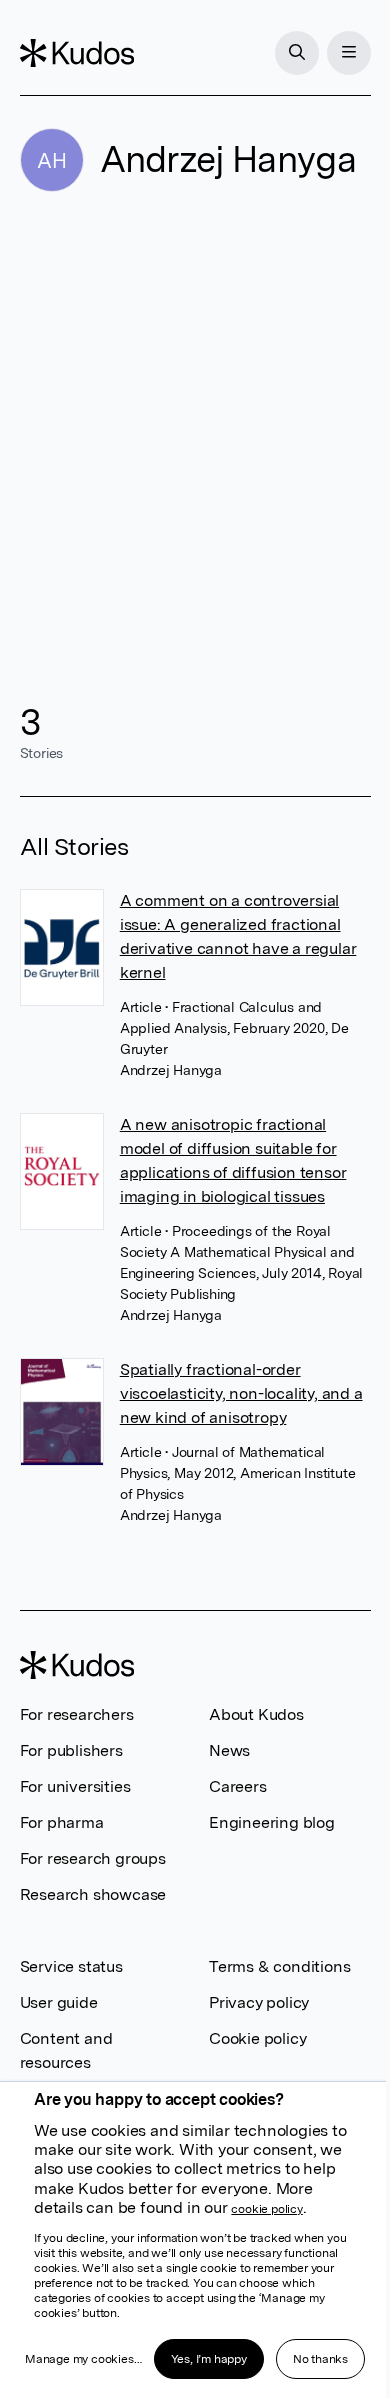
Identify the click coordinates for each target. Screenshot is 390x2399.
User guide (59, 2002)
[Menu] (349, 53)
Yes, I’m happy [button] (209, 2359)
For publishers (71, 1750)
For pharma (62, 1822)
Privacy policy (259, 2002)
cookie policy (266, 2209)
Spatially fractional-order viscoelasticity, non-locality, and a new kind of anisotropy (241, 1393)
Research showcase (93, 1894)
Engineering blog (272, 1822)
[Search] (297, 53)
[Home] (77, 53)
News (229, 1750)
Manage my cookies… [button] (83, 2359)
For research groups (93, 1858)
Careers (238, 1786)
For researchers (77, 1714)
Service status (71, 1966)
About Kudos (256, 1714)
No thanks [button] (320, 2359)
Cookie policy (257, 2038)
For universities (75, 1786)
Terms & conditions (279, 1966)
